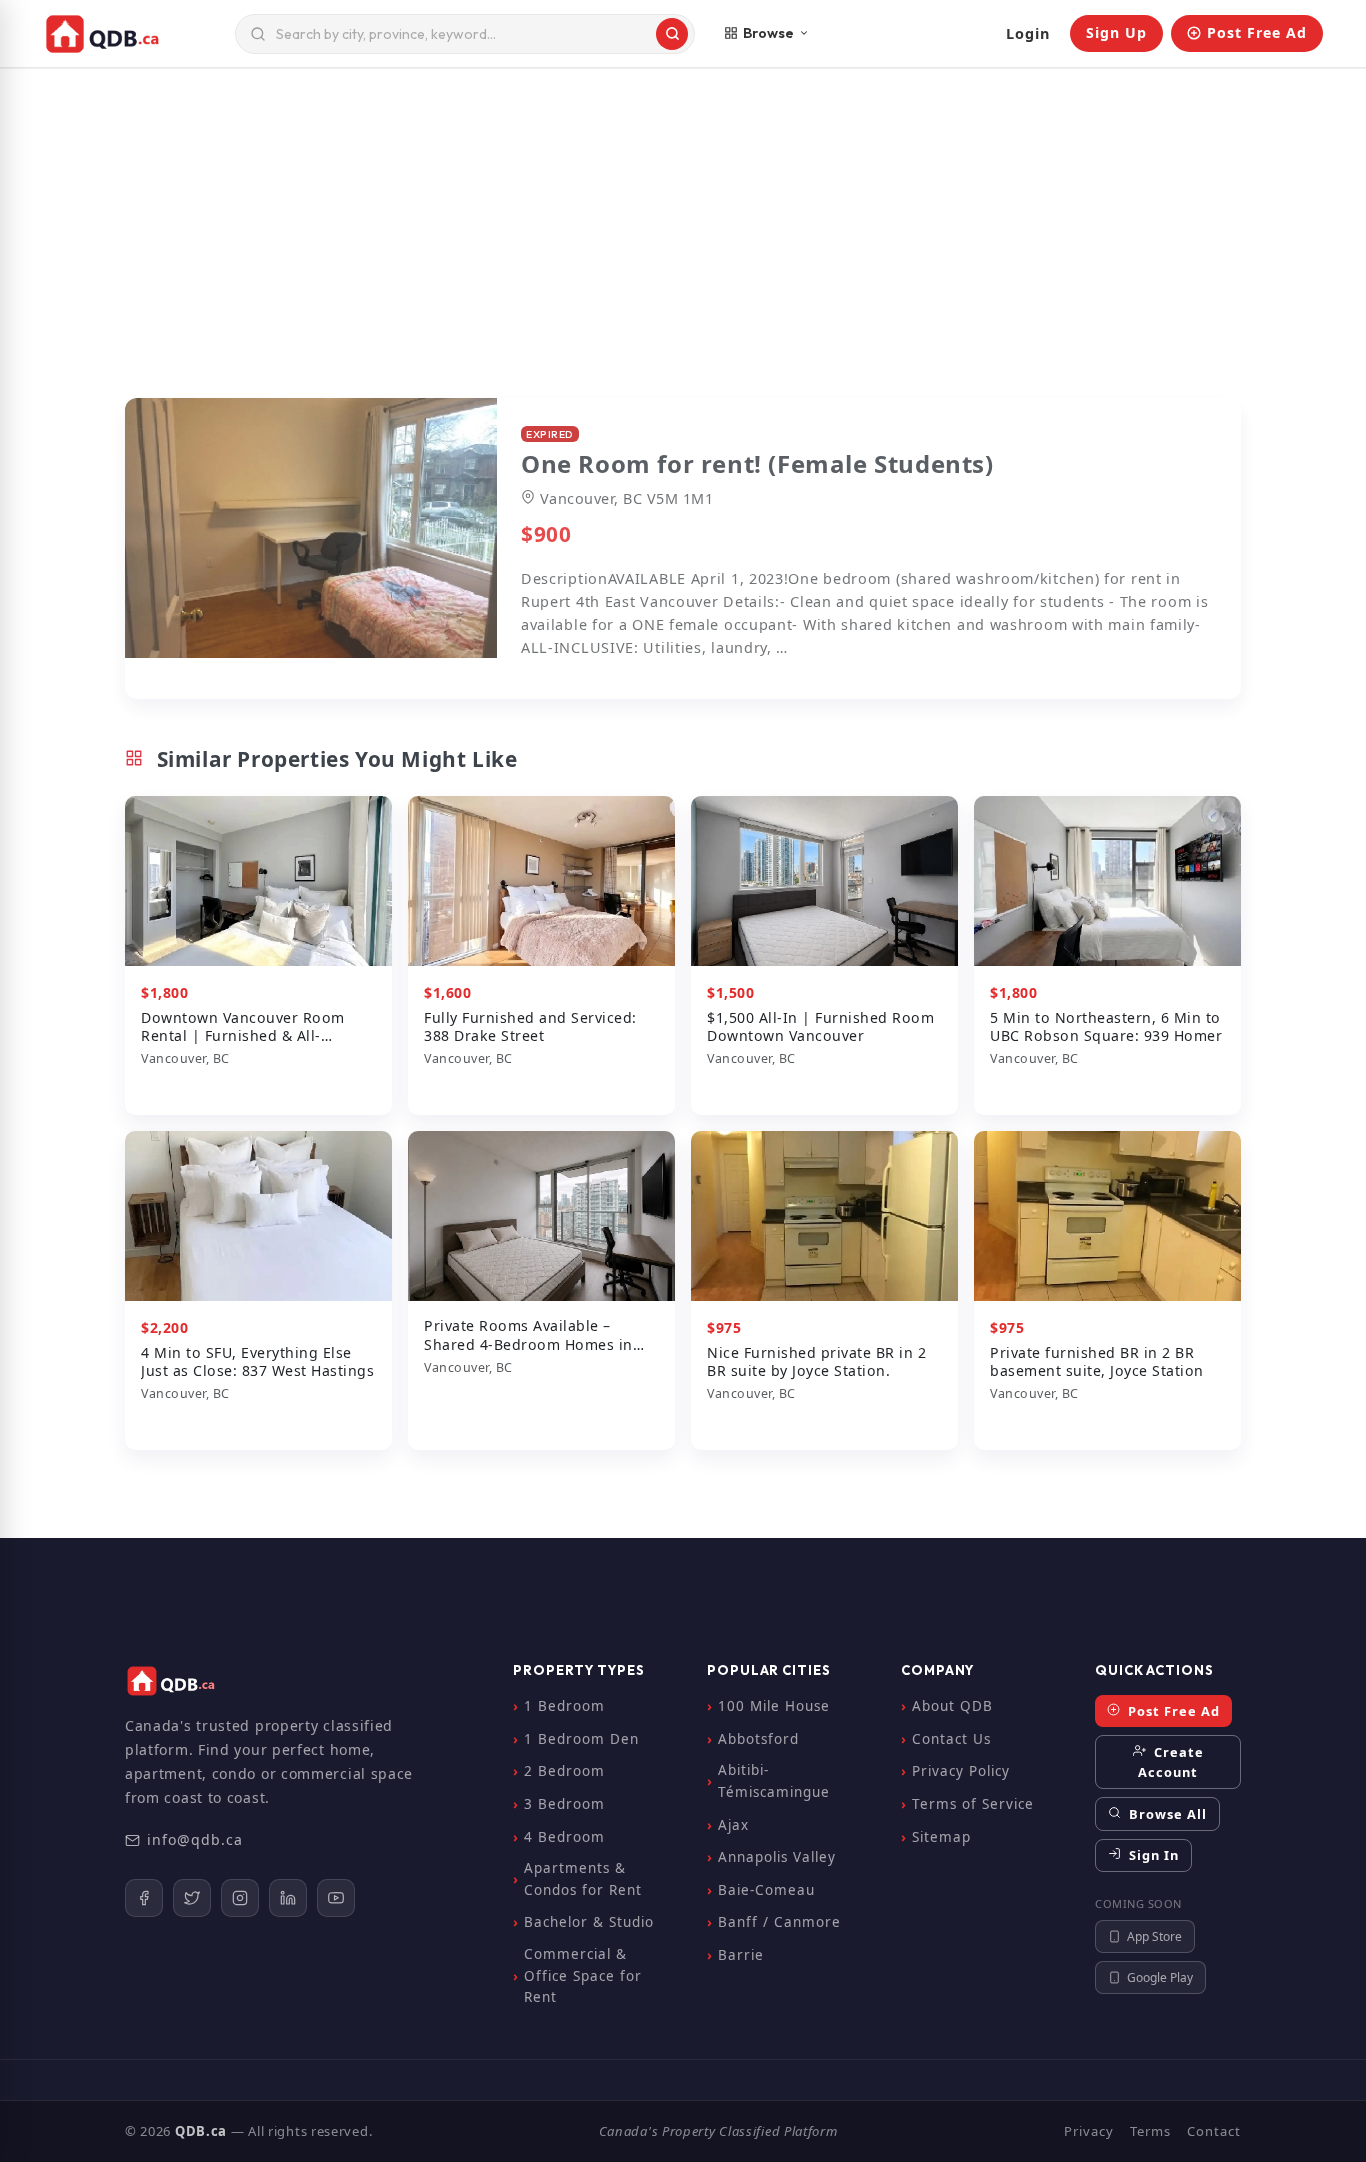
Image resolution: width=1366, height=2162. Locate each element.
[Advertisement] (683, 242)
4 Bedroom (564, 1837)
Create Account (1171, 1762)
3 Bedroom (564, 1804)
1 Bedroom (564, 1706)
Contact (1214, 2131)
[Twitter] (192, 1898)
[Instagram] (240, 1898)
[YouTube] (336, 1898)
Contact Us (951, 1739)
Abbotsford (758, 1739)
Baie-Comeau (766, 1890)
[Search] (672, 34)
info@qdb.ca (195, 1839)
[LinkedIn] (288, 1898)
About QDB (952, 1706)
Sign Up (1116, 32)
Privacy (1089, 2131)
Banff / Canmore (779, 1922)
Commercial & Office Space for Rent (583, 1975)
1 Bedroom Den (581, 1739)
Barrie (741, 1955)
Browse (768, 33)
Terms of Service (973, 1804)
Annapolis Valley (777, 1857)
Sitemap (941, 1837)
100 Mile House (774, 1706)
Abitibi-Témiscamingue (774, 1781)
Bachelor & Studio (589, 1922)
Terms (1150, 2131)
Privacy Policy (961, 1771)
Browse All (1166, 1814)
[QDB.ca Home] (131, 34)
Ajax (733, 1825)
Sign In (1152, 1855)
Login (1028, 33)
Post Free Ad (1257, 32)
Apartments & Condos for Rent (583, 1879)
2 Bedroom (564, 1771)
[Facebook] (144, 1898)
